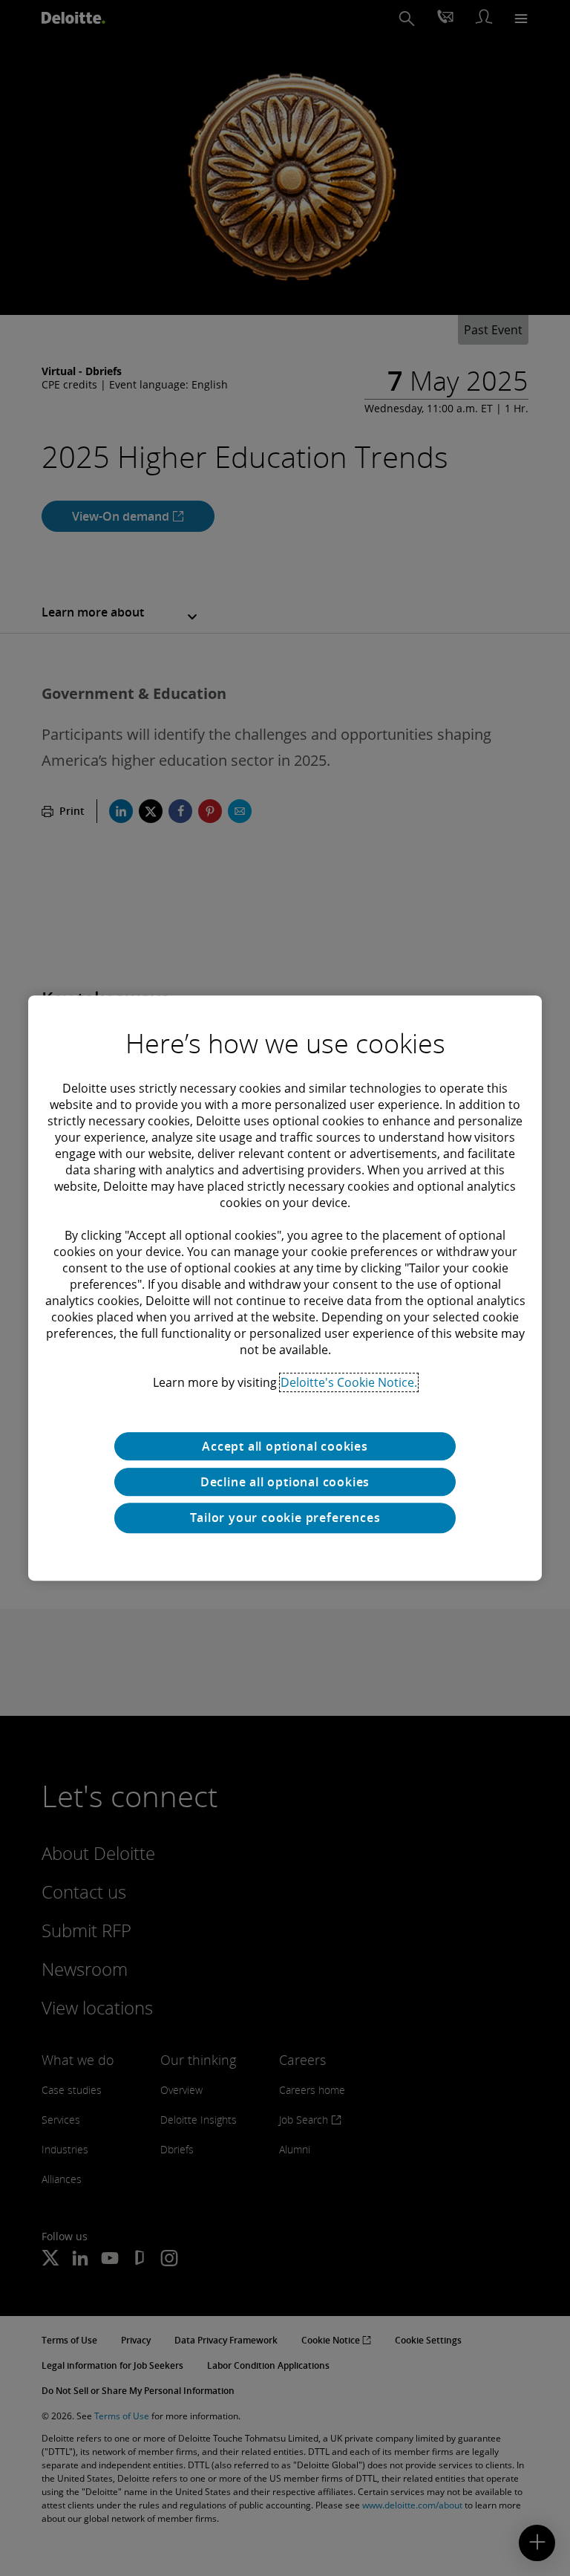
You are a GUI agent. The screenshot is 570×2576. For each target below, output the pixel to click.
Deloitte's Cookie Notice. (349, 1382)
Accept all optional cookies (285, 1446)
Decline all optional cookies (285, 1482)
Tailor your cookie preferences (285, 1518)
